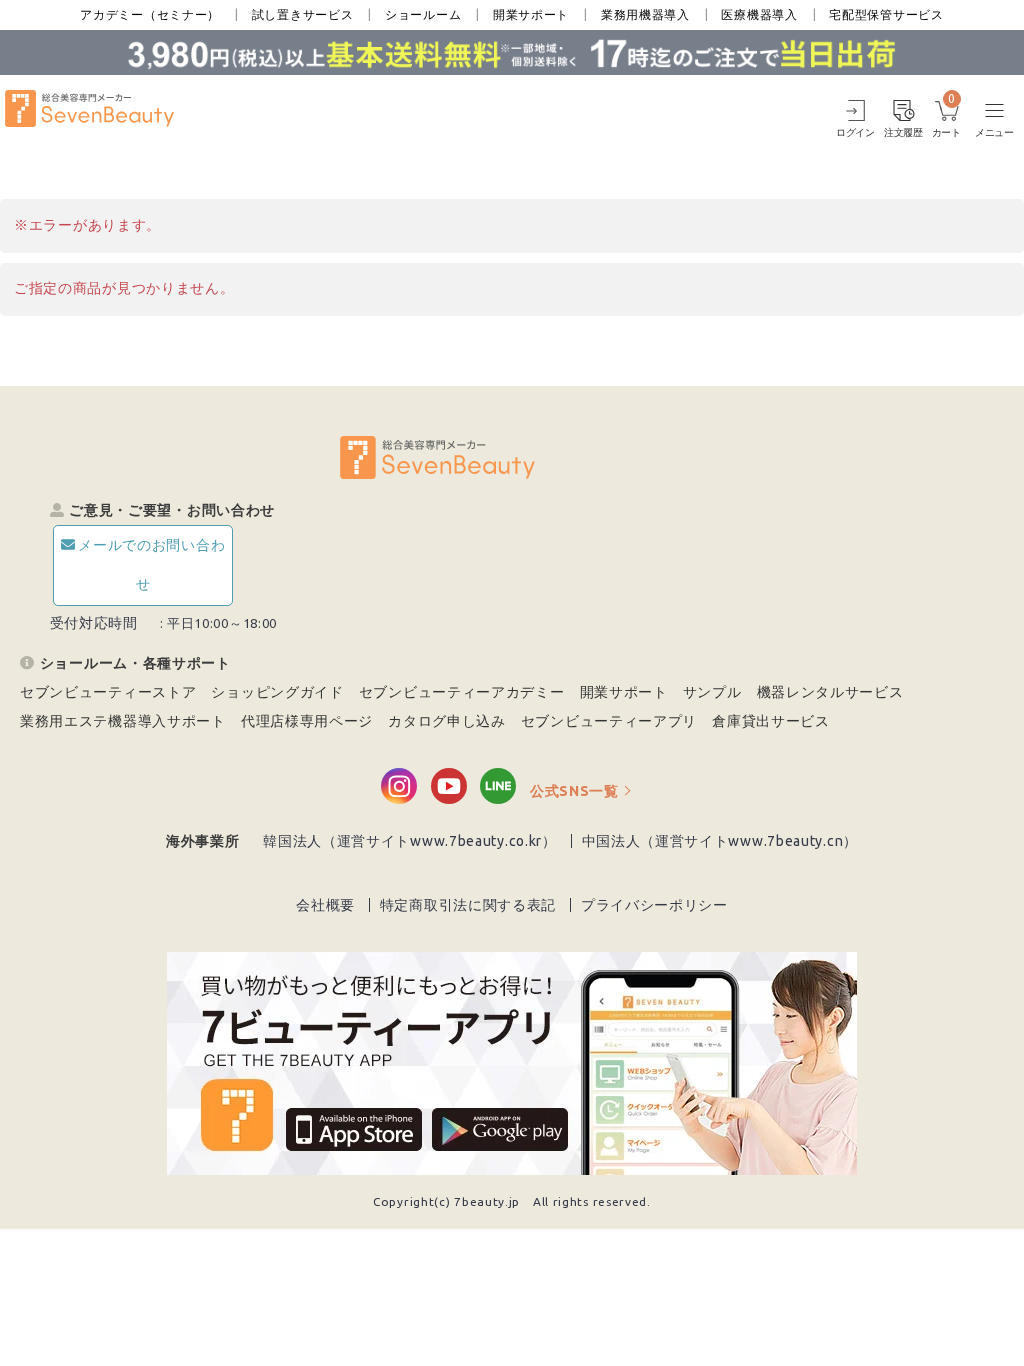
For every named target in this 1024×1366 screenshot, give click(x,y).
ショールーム (423, 14)
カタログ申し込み (447, 721)
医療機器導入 (759, 14)
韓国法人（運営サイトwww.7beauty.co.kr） (410, 841)
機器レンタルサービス (830, 692)
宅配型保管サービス (886, 14)
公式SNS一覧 (574, 791)
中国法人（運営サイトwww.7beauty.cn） (720, 841)
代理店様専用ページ (307, 721)
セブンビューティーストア (108, 692)
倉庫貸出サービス (771, 721)
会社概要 (325, 905)
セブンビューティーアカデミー (462, 692)
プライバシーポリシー (654, 905)
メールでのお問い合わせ (151, 564)
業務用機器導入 (645, 14)
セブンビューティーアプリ (609, 721)
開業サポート (531, 14)
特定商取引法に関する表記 (468, 905)
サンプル (712, 692)
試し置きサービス (303, 14)
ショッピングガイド (277, 692)
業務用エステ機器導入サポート (123, 721)
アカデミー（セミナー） (150, 14)
